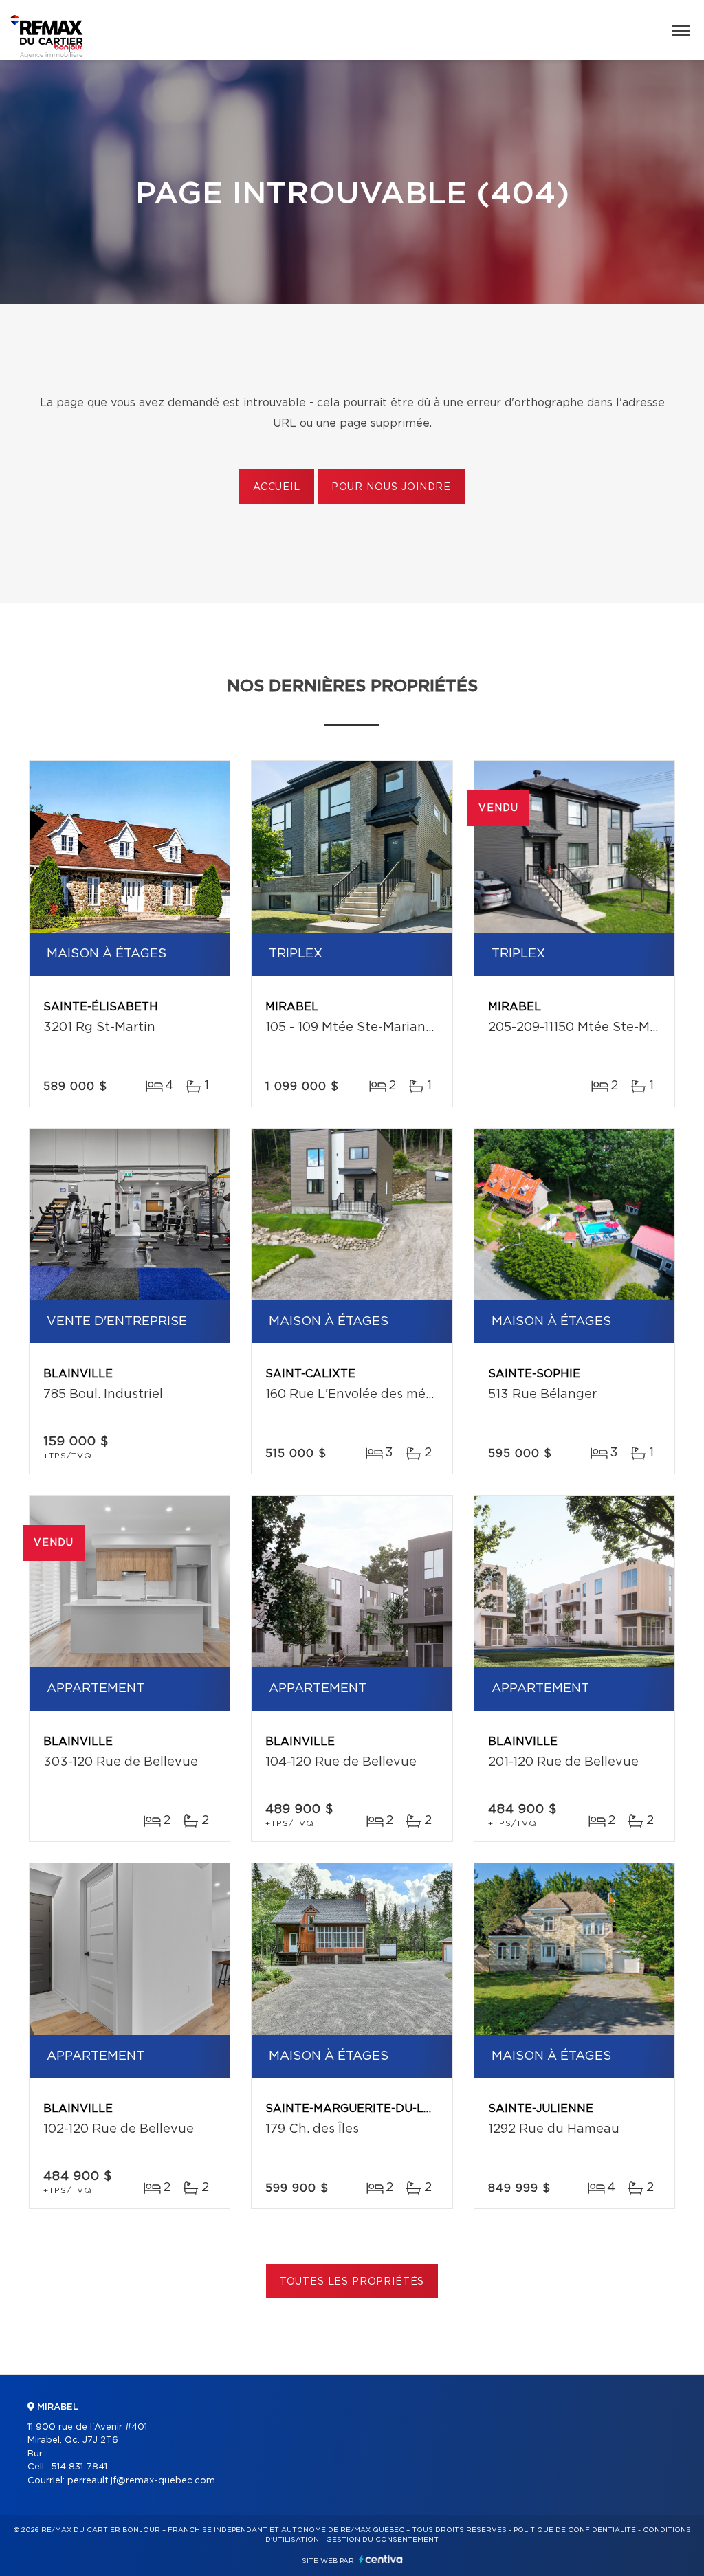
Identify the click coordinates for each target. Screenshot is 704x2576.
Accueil (277, 487)
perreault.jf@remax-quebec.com (141, 2481)
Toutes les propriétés (352, 2282)
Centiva (381, 2559)
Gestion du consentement (382, 2540)
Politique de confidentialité (575, 2530)
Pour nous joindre (391, 487)
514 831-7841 (79, 2467)
